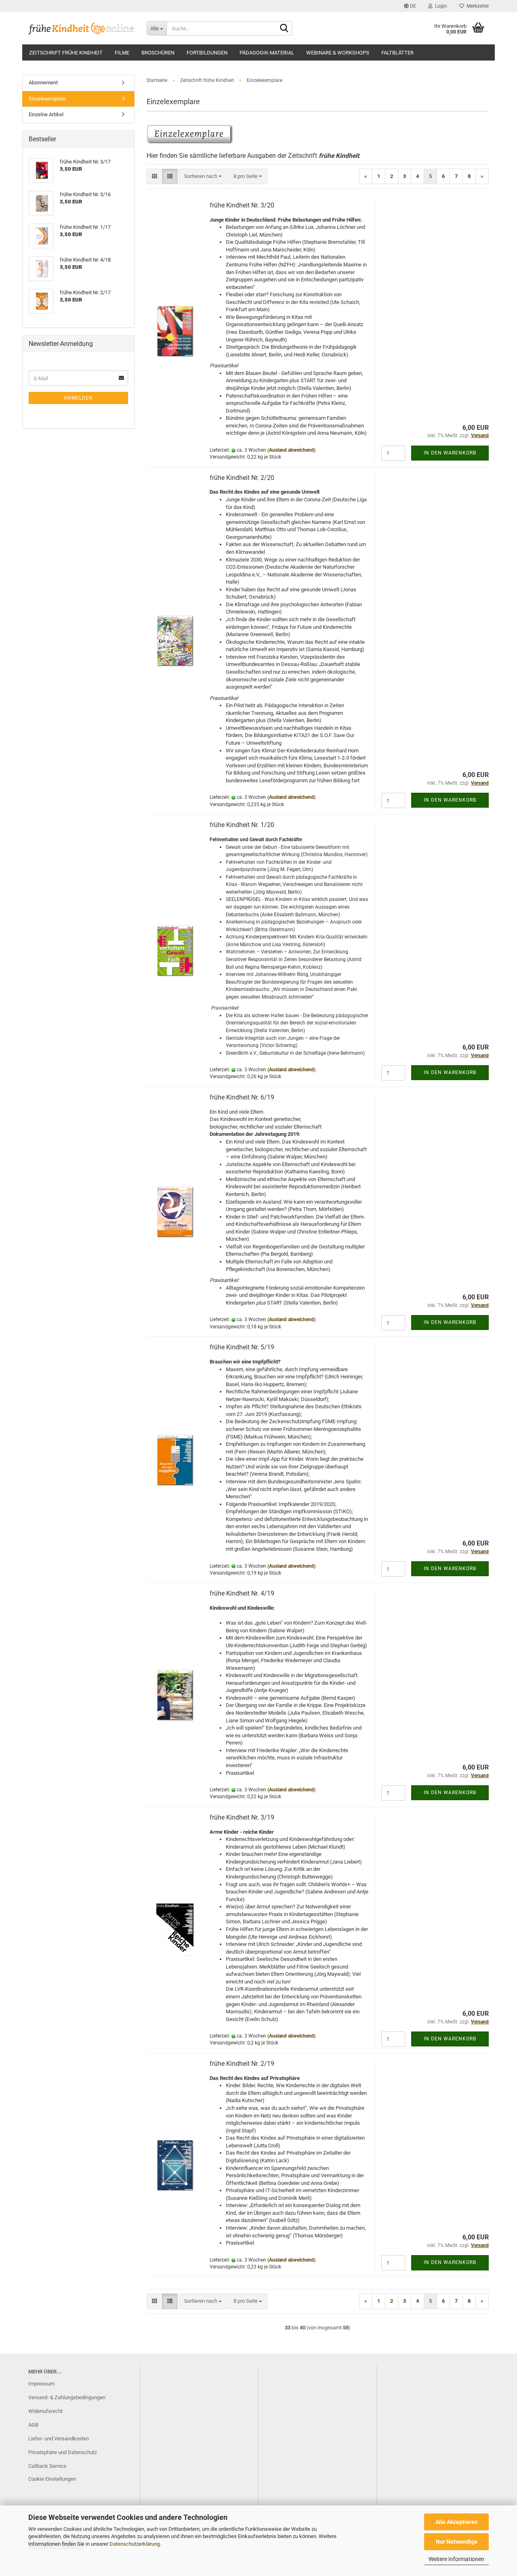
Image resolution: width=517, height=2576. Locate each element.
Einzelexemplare (47, 99)
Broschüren (158, 53)
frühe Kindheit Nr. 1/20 (242, 825)
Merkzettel (476, 6)
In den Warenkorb (450, 453)
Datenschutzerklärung (135, 2544)
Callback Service (47, 2466)
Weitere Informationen (456, 2559)
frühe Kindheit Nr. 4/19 (242, 1593)
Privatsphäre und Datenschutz (63, 2452)
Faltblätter (397, 53)
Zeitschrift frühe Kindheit (66, 53)
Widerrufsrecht (45, 2411)
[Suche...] (284, 29)
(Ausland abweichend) (291, 450)
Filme (122, 53)
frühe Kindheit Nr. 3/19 (242, 1817)
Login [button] (440, 6)
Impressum (41, 2384)
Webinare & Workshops (338, 53)
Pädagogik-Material (267, 53)
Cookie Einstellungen (52, 2479)
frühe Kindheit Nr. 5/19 (242, 1347)
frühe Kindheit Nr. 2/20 (242, 478)
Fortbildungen (207, 53)
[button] (410, 6)
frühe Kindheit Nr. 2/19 (242, 2064)
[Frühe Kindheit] (81, 28)
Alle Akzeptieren (457, 2522)
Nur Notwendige (457, 2542)
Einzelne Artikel (46, 114)
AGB (33, 2425)
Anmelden (78, 398)
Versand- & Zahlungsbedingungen (67, 2397)
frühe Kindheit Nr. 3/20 (242, 205)
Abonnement (43, 83)
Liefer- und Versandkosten (59, 2439)
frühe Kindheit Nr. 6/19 (242, 1097)
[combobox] (203, 177)
